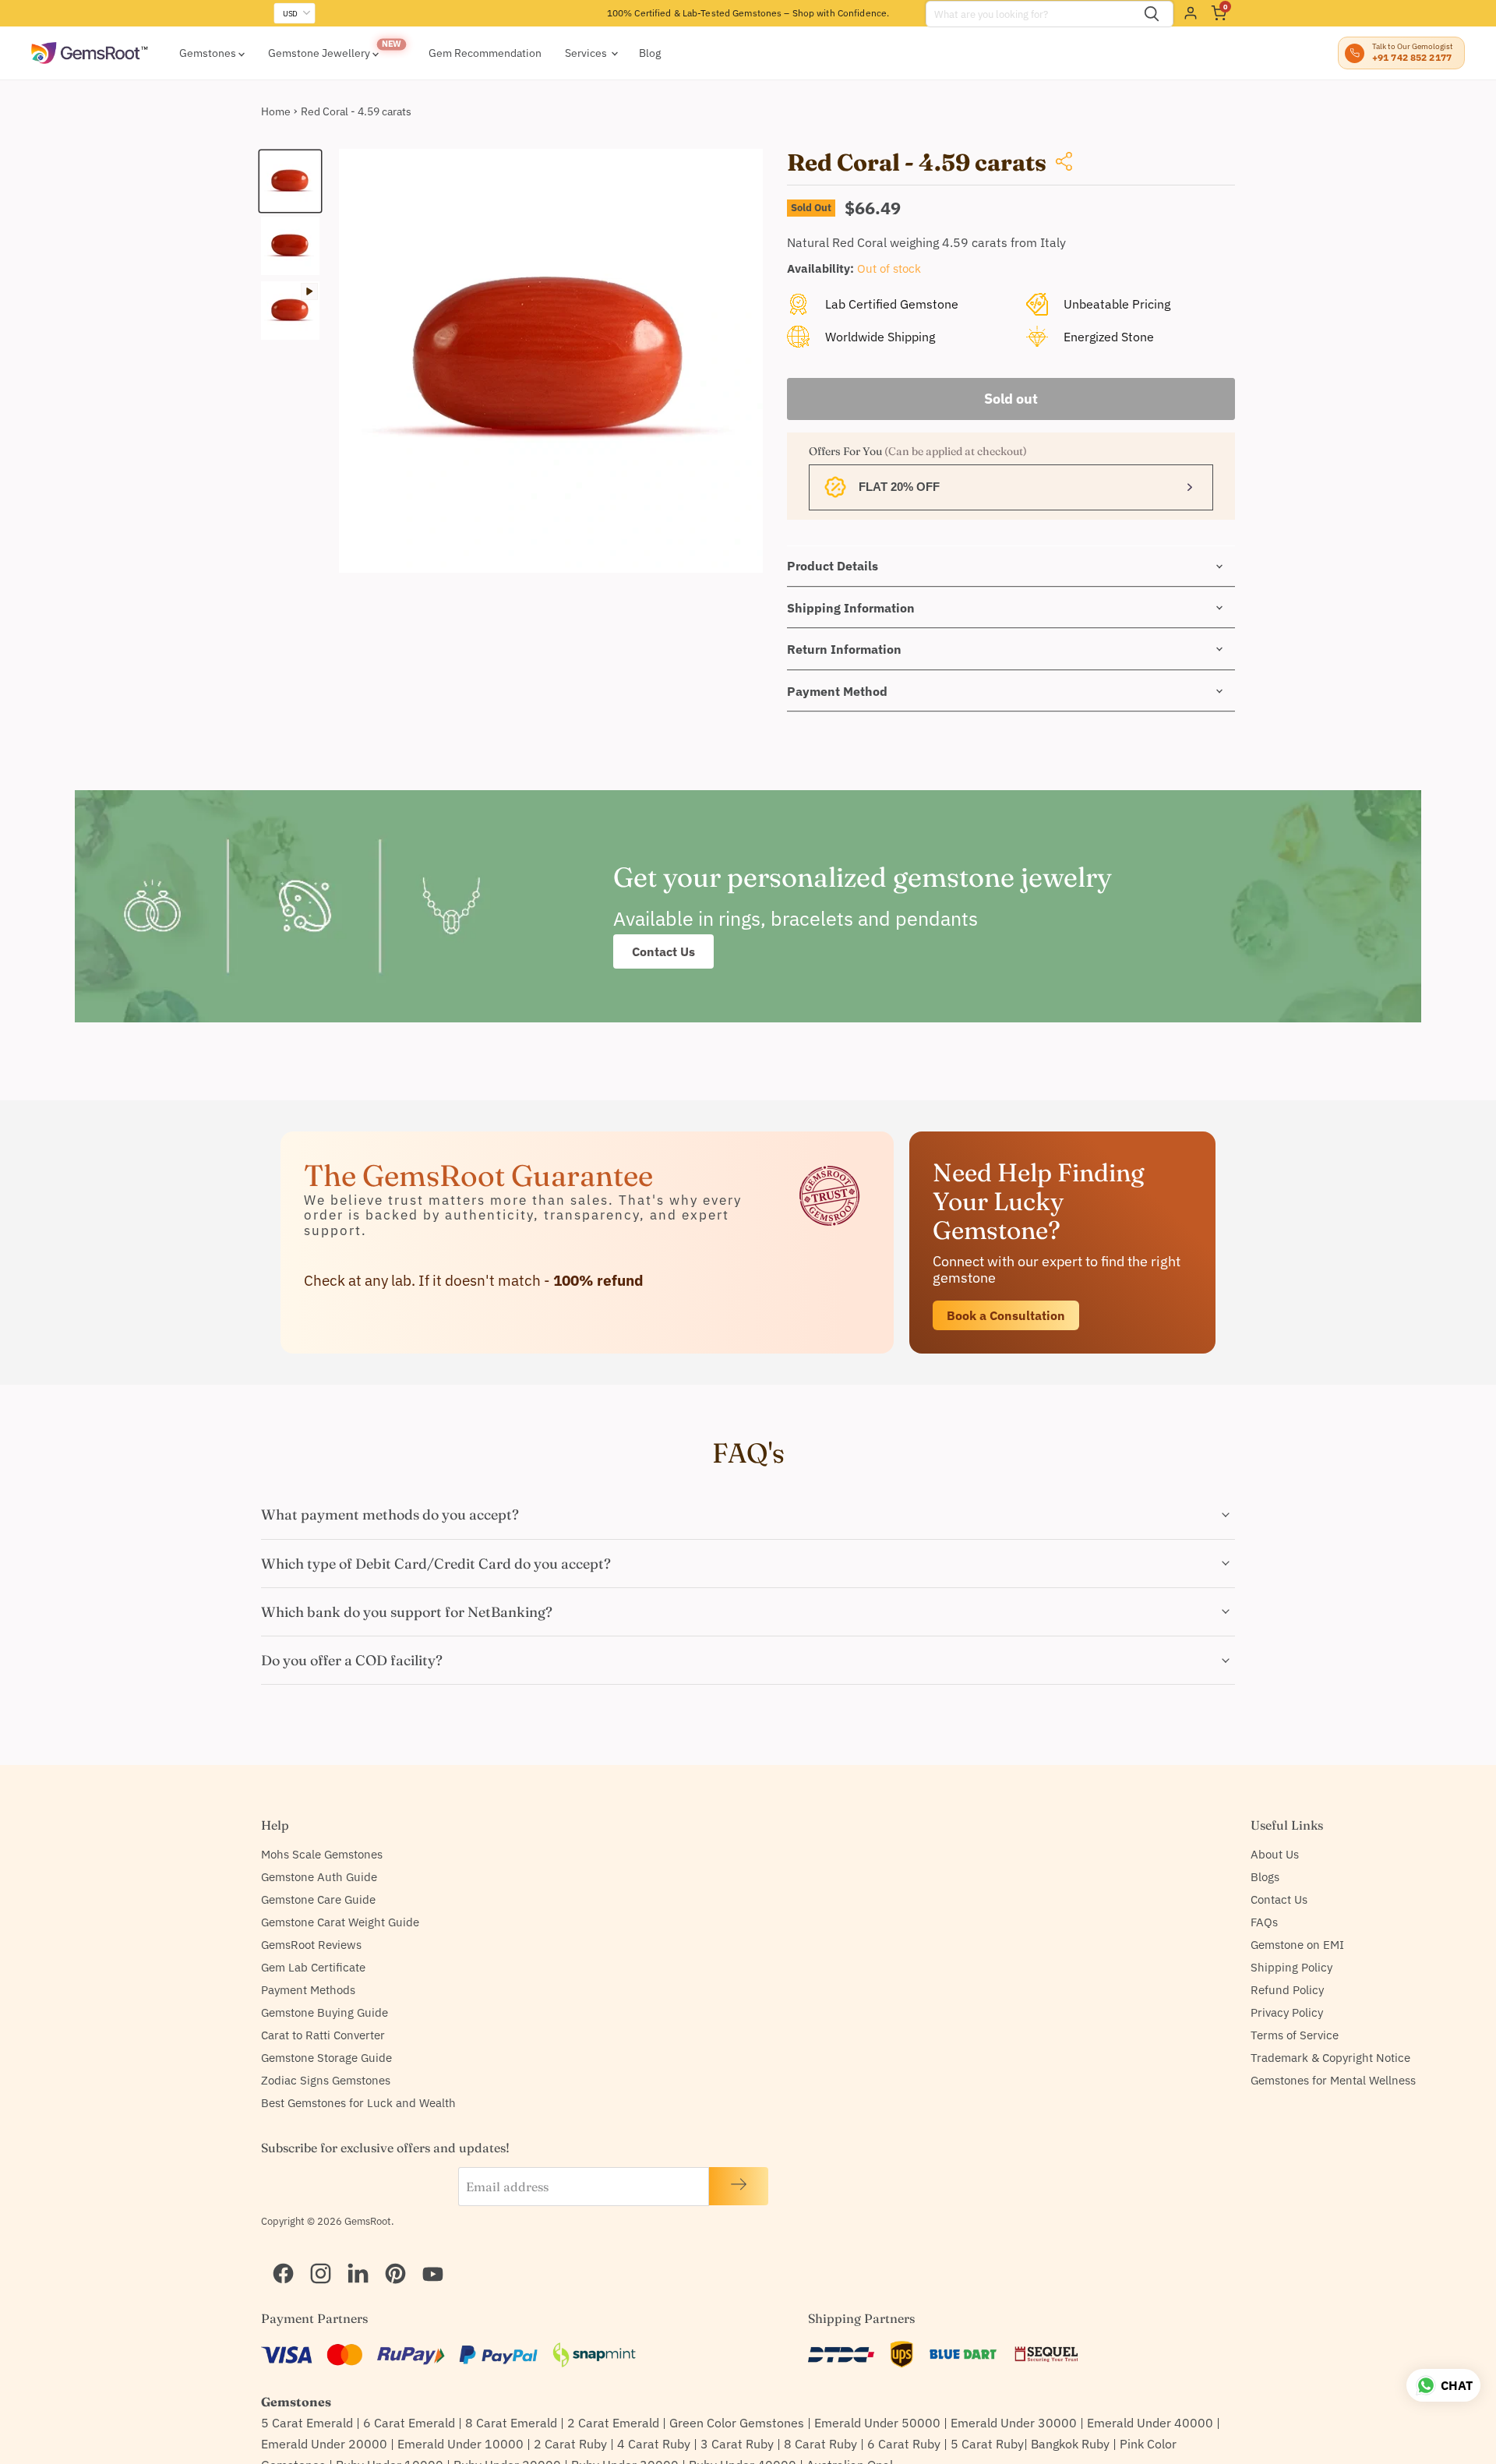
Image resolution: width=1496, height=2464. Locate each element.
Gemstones (209, 53)
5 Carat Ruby (987, 2444)
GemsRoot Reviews (311, 1945)
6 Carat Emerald (409, 2423)
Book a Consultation (1006, 1315)
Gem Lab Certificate (313, 1967)
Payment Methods (308, 1990)
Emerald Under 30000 (1014, 2423)
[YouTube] (426, 2254)
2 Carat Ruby (570, 2444)
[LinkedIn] (351, 2254)
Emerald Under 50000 (877, 2423)
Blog (650, 53)
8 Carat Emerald (511, 2423)
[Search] (1152, 14)
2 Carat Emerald (613, 2423)
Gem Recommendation (485, 53)
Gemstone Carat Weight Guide (340, 1922)
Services (587, 53)
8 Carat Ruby (820, 2444)
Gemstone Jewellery (320, 53)
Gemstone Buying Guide (325, 2012)
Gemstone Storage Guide (326, 2058)
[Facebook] (277, 2254)
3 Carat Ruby (737, 2444)
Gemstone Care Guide (318, 1899)
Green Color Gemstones (737, 2423)
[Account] (1191, 13)
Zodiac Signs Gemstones (326, 2080)
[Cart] (1219, 13)
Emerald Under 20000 (324, 2444)
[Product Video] (290, 311)
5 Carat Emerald (307, 2423)
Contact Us (663, 951)
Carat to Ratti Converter (323, 2035)
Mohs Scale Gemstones (322, 1854)
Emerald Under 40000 (1150, 2423)
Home (276, 111)
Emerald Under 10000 (460, 2444)
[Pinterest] (389, 2254)
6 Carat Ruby (904, 2444)
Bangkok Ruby (1070, 2444)
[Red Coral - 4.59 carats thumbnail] (290, 181)
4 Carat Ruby (654, 2444)
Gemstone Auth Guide (319, 1877)
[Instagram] (314, 2254)
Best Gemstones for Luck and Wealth (358, 2103)
